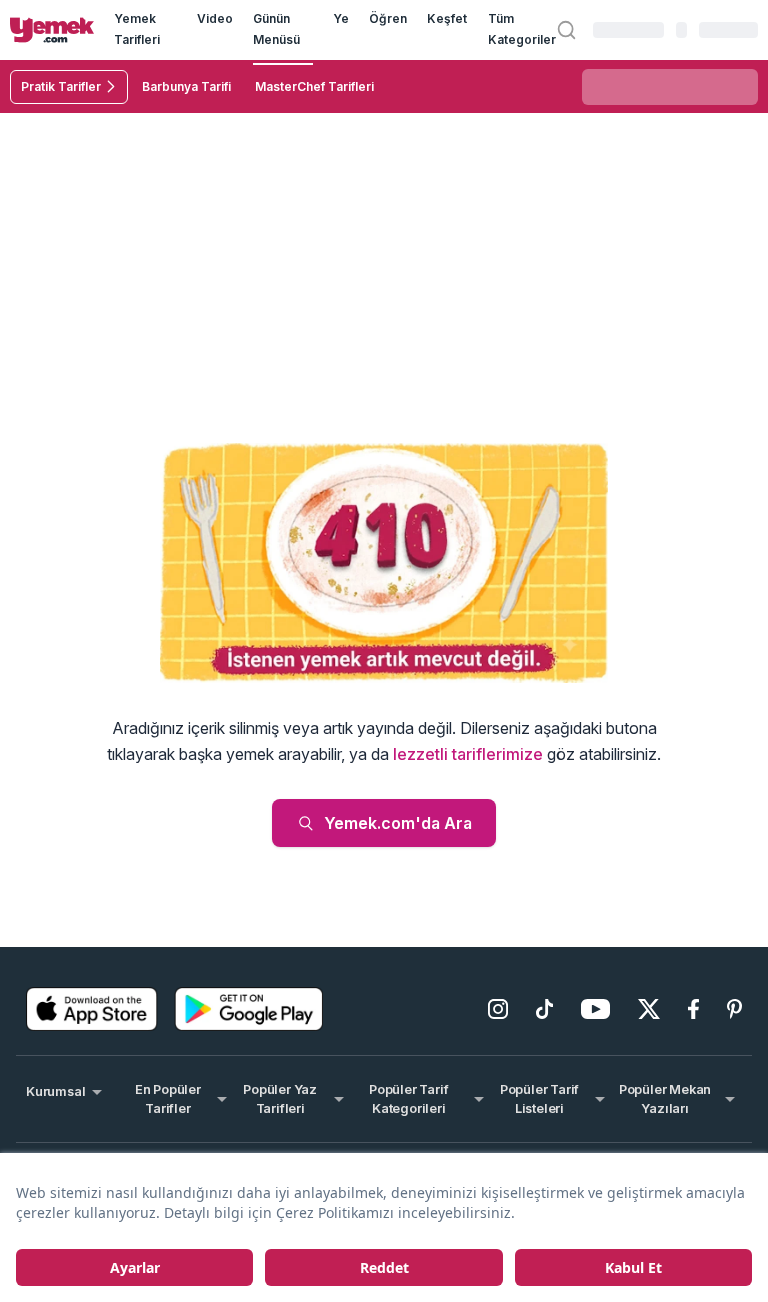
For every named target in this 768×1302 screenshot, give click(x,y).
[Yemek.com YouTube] (595, 1009)
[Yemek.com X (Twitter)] (649, 1009)
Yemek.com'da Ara (398, 823)
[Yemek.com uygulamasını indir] (92, 1009)
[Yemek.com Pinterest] (734, 1009)
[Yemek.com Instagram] (498, 1009)
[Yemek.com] (52, 30)
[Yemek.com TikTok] (544, 1009)
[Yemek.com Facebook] (693, 1009)
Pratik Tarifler (61, 86)
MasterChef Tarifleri (314, 86)
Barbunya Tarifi (186, 86)
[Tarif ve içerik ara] (566, 29)
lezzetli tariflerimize (468, 754)
